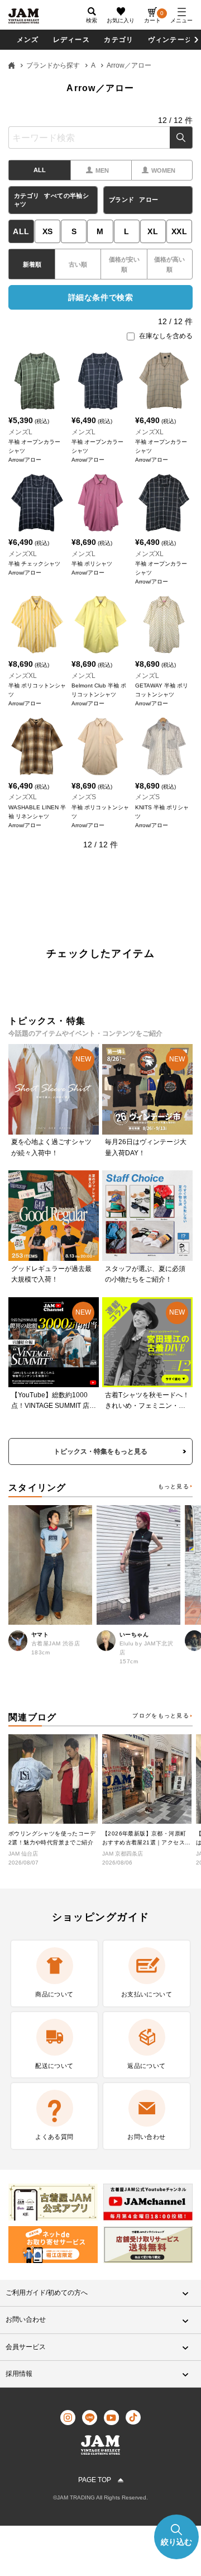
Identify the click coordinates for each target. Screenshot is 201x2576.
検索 (181, 137)
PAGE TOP (95, 2480)
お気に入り (121, 20)
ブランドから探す (53, 65)
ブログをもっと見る (161, 1716)
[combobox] (100, 137)
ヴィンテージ (170, 40)
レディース (71, 40)
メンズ (28, 40)
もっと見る (174, 1486)
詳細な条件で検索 (100, 297)
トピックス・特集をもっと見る (100, 1451)
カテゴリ (119, 40)
